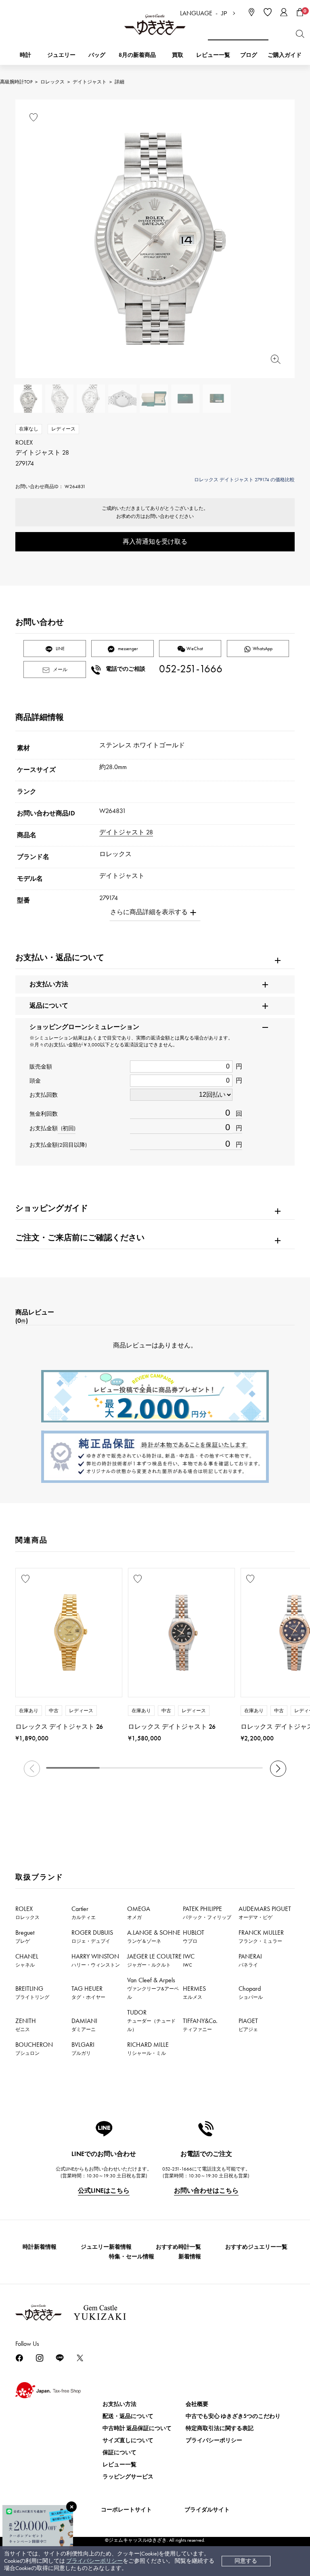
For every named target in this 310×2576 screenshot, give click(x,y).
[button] (278, 1769)
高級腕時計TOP (16, 82)
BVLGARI (83, 2048)
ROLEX (27, 1913)
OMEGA (139, 1913)
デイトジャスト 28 (126, 832)
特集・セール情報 (132, 2257)
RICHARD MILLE (148, 2048)
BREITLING (32, 1992)
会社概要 (197, 2404)
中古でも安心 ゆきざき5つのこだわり (233, 2416)
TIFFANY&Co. (200, 2025)
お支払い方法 (119, 2404)
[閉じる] (71, 2507)
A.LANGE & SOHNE (154, 1936)
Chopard (251, 1992)
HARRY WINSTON (96, 1960)
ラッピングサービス (128, 2477)
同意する (246, 2561)
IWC (189, 1960)
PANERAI (250, 1960)
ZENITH (26, 2025)
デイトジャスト (90, 82)
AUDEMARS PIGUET (265, 1913)
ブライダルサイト (207, 2510)
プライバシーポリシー (94, 2561)
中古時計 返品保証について (137, 2428)
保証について (119, 2452)
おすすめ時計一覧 (178, 2247)
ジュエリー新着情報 (106, 2247)
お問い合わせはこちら (206, 2190)
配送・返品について (128, 2416)
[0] (300, 12)
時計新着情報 (40, 2247)
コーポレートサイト (126, 2510)
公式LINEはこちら (104, 2190)
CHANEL (27, 1960)
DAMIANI (84, 2025)
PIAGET (248, 2025)
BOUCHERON (34, 2048)
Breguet (25, 1936)
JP (224, 14)
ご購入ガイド (285, 55)
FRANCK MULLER (261, 1936)
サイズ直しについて (128, 2440)
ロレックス (52, 82)
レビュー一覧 (119, 2465)
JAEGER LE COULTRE (154, 1960)
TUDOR (151, 2020)
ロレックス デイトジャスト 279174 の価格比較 (244, 480)
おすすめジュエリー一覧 (256, 2247)
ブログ (249, 55)
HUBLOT (194, 1936)
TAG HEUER (88, 1992)
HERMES (194, 1992)
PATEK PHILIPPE (207, 1913)
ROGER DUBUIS (92, 1936)
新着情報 (190, 2257)
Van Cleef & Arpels (153, 1988)
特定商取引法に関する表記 (220, 2428)
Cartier (84, 1913)
